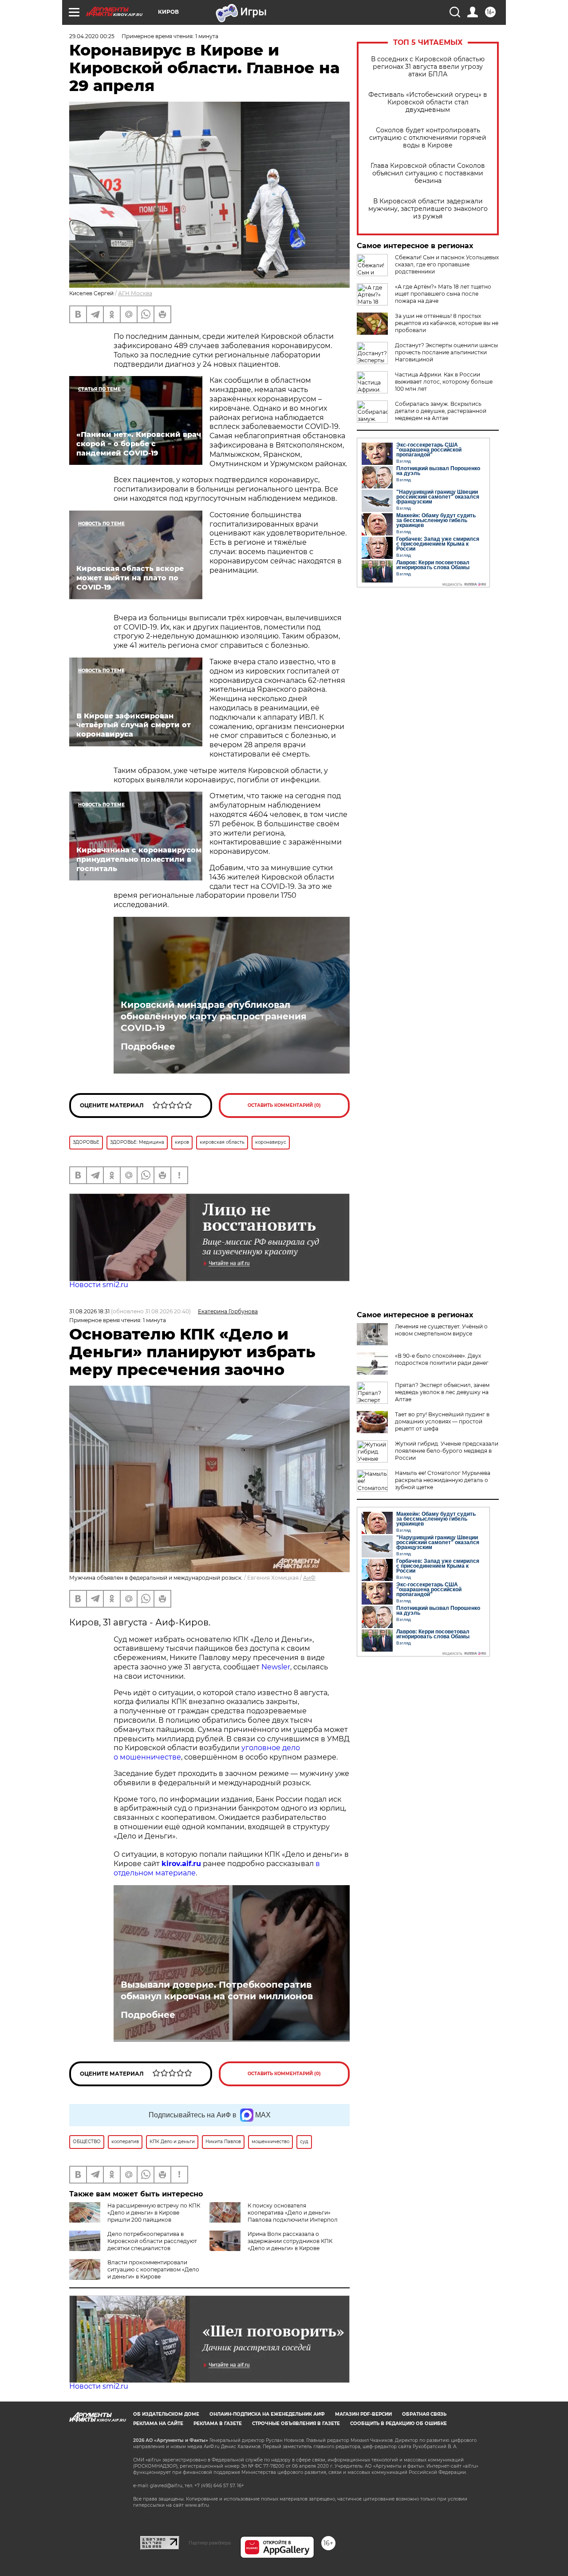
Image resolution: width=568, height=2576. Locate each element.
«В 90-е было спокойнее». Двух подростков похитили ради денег (442, 1359)
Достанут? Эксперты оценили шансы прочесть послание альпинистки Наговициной (446, 352)
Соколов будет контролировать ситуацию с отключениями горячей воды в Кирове (428, 138)
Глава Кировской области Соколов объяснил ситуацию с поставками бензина (428, 173)
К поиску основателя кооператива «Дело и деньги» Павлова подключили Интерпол (293, 2213)
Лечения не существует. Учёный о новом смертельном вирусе (441, 1330)
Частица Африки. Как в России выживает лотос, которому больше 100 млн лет (444, 382)
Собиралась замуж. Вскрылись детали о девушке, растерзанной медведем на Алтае (441, 411)
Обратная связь (424, 2414)
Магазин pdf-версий (363, 2414)
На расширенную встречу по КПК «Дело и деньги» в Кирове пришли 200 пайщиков (154, 2213)
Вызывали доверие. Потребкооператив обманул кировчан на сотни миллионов (217, 1990)
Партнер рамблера (210, 2543)
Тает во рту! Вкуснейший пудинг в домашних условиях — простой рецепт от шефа (442, 1421)
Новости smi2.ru (99, 1285)
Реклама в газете (218, 2423)
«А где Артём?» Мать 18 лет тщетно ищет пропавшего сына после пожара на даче (443, 294)
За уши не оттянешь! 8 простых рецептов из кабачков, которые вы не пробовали (447, 323)
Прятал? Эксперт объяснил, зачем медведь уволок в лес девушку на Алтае (442, 1392)
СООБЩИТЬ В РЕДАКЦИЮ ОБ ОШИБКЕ (398, 2423)
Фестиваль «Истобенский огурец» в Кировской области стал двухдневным (428, 102)
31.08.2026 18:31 (89, 1311)
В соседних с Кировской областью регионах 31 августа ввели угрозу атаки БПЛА (428, 67)
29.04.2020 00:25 (92, 36)
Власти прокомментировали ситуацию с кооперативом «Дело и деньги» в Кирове (153, 2269)
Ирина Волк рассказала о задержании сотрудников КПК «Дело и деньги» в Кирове (290, 2241)
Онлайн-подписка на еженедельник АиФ (267, 2414)
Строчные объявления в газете (296, 2423)
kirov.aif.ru (181, 1864)
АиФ (309, 1578)
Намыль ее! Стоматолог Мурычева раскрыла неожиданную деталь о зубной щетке (443, 1480)
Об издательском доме (166, 2414)
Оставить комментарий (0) (284, 1105)
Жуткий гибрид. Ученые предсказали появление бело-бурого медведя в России (447, 1451)
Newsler (276, 1667)
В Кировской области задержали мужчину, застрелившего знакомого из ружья (428, 209)
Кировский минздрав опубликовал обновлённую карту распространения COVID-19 (214, 1016)
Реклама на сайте (158, 2423)
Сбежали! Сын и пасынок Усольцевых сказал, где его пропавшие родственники (447, 264)
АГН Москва (135, 293)
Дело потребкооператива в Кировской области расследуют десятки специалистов (152, 2241)
